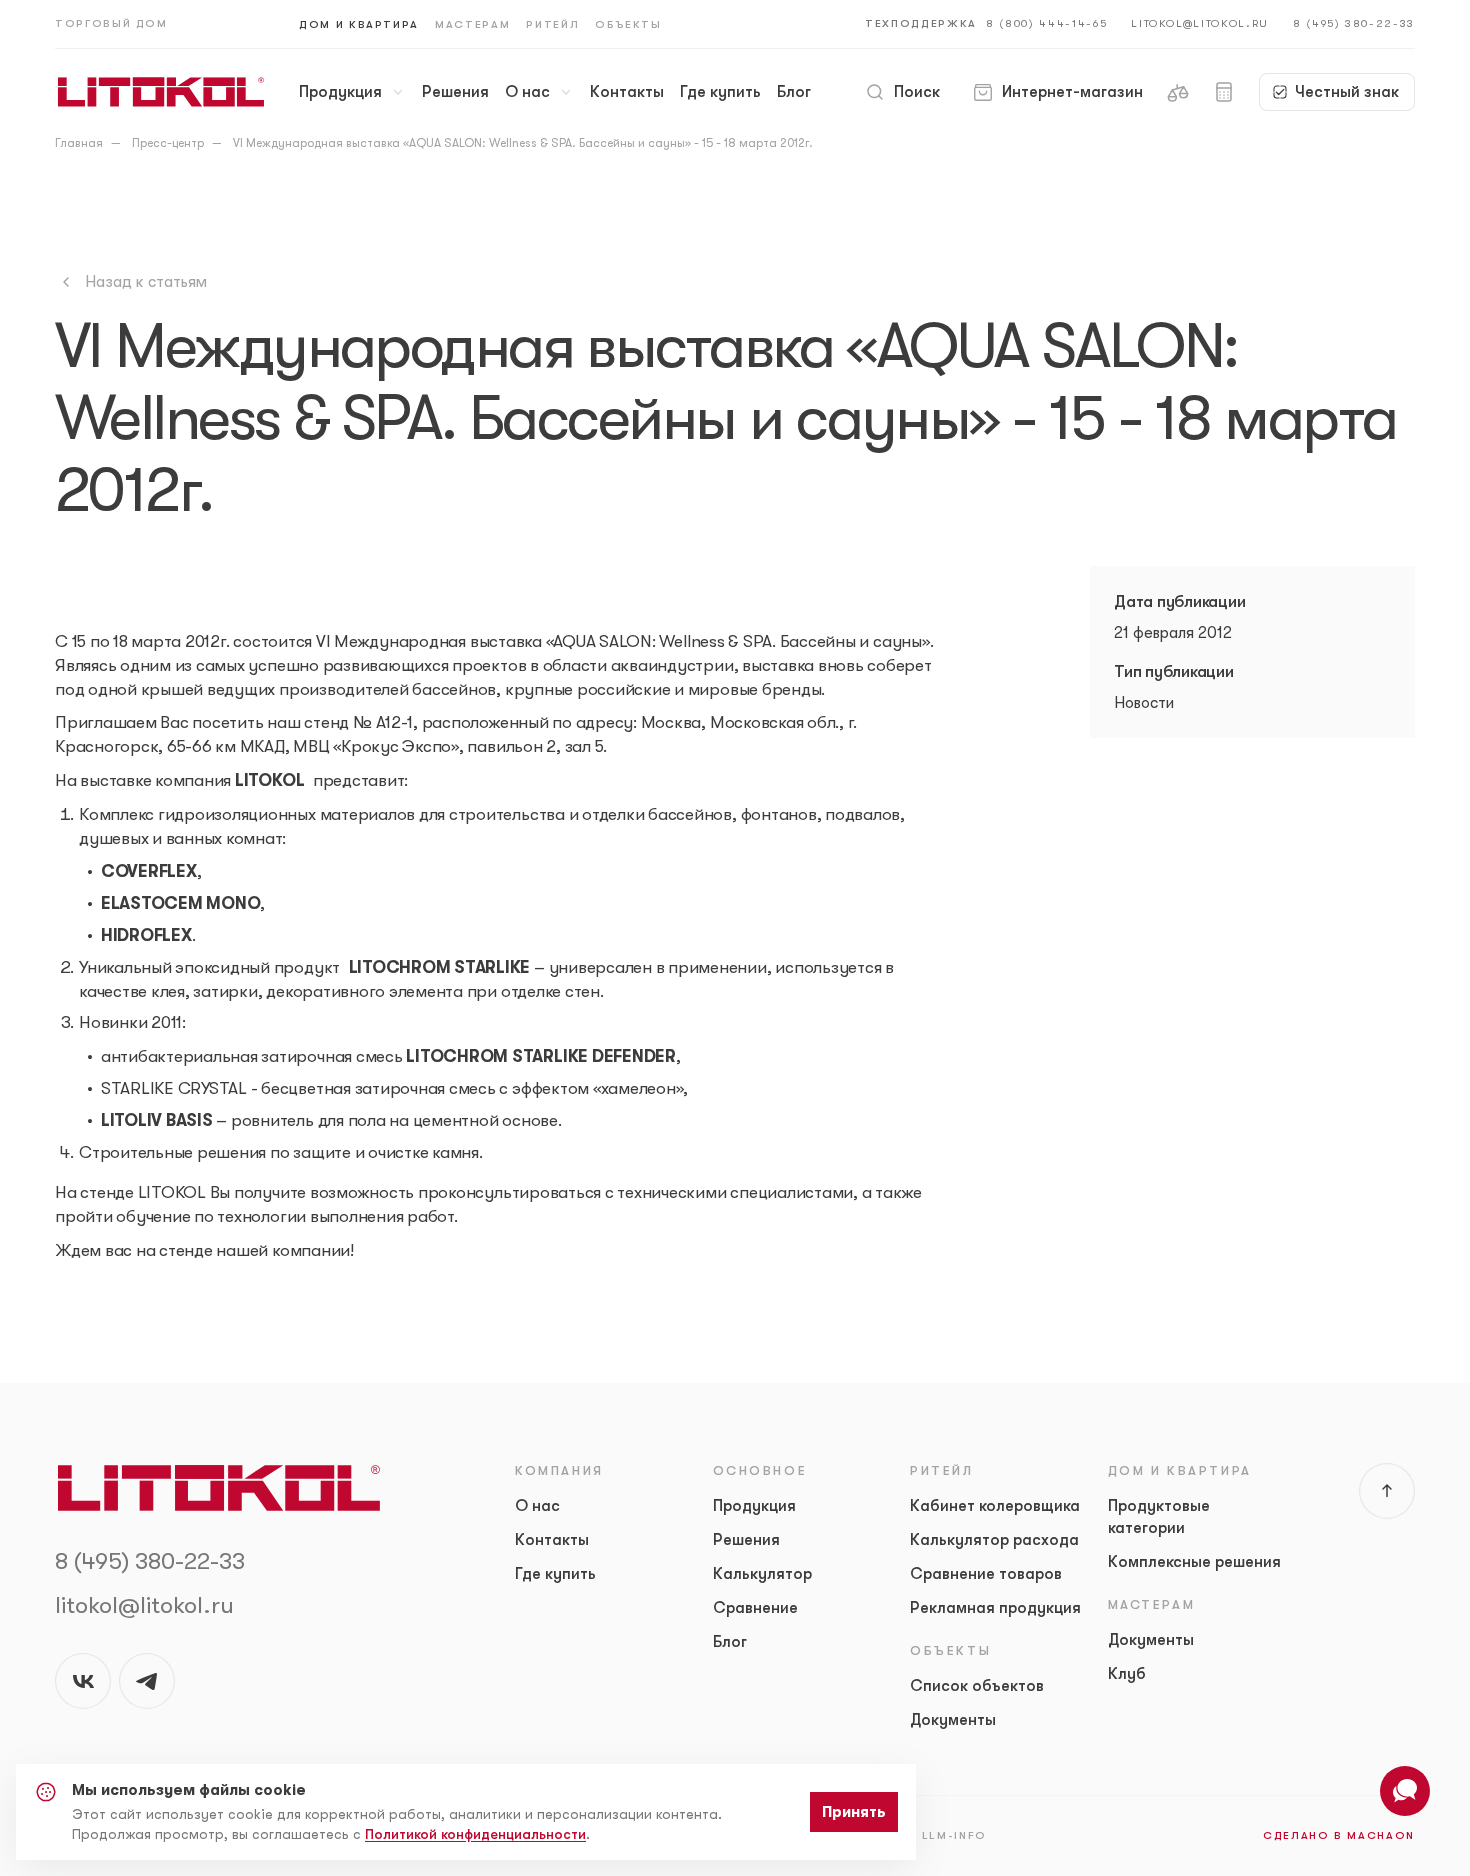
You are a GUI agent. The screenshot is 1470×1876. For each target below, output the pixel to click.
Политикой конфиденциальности (475, 1834)
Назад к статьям (146, 282)
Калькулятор (762, 1574)
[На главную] (161, 92)
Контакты (627, 92)
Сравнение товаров (986, 1574)
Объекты (628, 24)
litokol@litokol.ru (1200, 23)
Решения (455, 92)
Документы (953, 1720)
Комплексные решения (1194, 1562)
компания (559, 1470)
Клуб (1127, 1674)
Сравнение (755, 1608)
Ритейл (552, 24)
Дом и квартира (359, 24)
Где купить (720, 92)
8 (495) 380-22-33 (1354, 23)
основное (760, 1470)
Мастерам (472, 24)
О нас (527, 92)
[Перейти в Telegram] (147, 1681)
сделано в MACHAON (1339, 1835)
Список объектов (977, 1686)
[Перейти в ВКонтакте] (83, 1681)
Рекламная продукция (995, 1608)
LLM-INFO (954, 1835)
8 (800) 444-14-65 (1046, 23)
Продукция (340, 92)
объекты (950, 1650)
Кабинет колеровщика (995, 1506)
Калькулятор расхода (994, 1540)
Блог (794, 92)
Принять (854, 1812)
